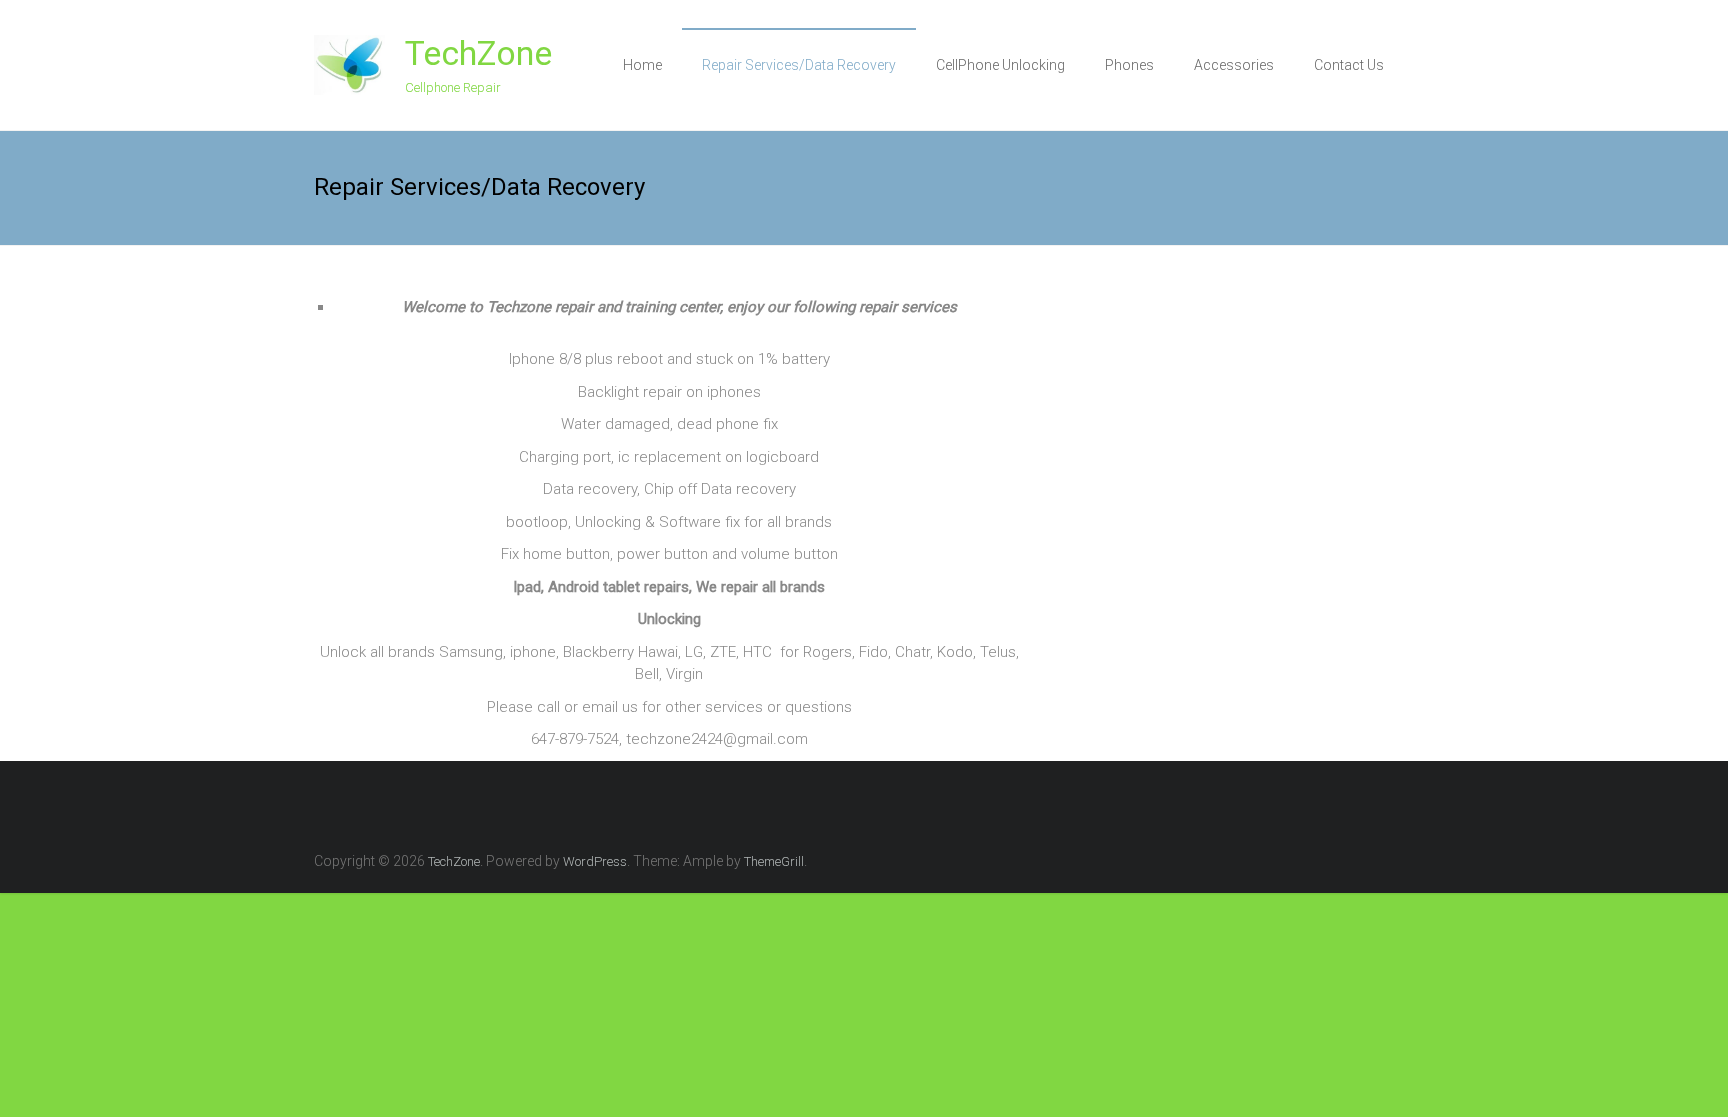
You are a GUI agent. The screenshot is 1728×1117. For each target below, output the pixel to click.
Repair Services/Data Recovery (799, 65)
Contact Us (1349, 65)
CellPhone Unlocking (1000, 65)
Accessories (1234, 65)
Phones (1129, 65)
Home (642, 65)
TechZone (478, 53)
